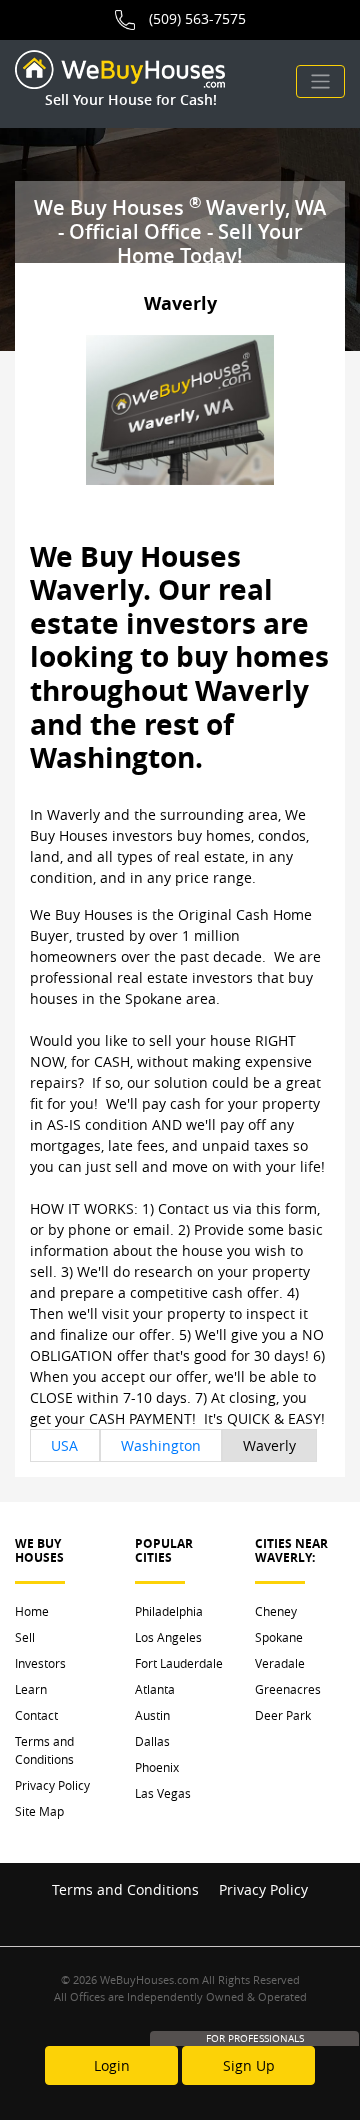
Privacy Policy (52, 1785)
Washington (161, 1445)
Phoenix (157, 1767)
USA (64, 1445)
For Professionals (255, 2038)
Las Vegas (163, 1793)
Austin (152, 1715)
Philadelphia (169, 1611)
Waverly (269, 1445)
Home (32, 1611)
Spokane (279, 1637)
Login (112, 2065)
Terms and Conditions (44, 1750)
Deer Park (283, 1715)
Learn (31, 1689)
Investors (40, 1663)
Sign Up (249, 2065)
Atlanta (155, 1689)
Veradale (280, 1663)
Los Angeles (168, 1637)
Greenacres (288, 1689)
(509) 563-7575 (197, 18)
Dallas (152, 1741)
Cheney (276, 1611)
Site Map (39, 1811)
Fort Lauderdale (179, 1663)
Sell (25, 1637)
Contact (36, 1715)
